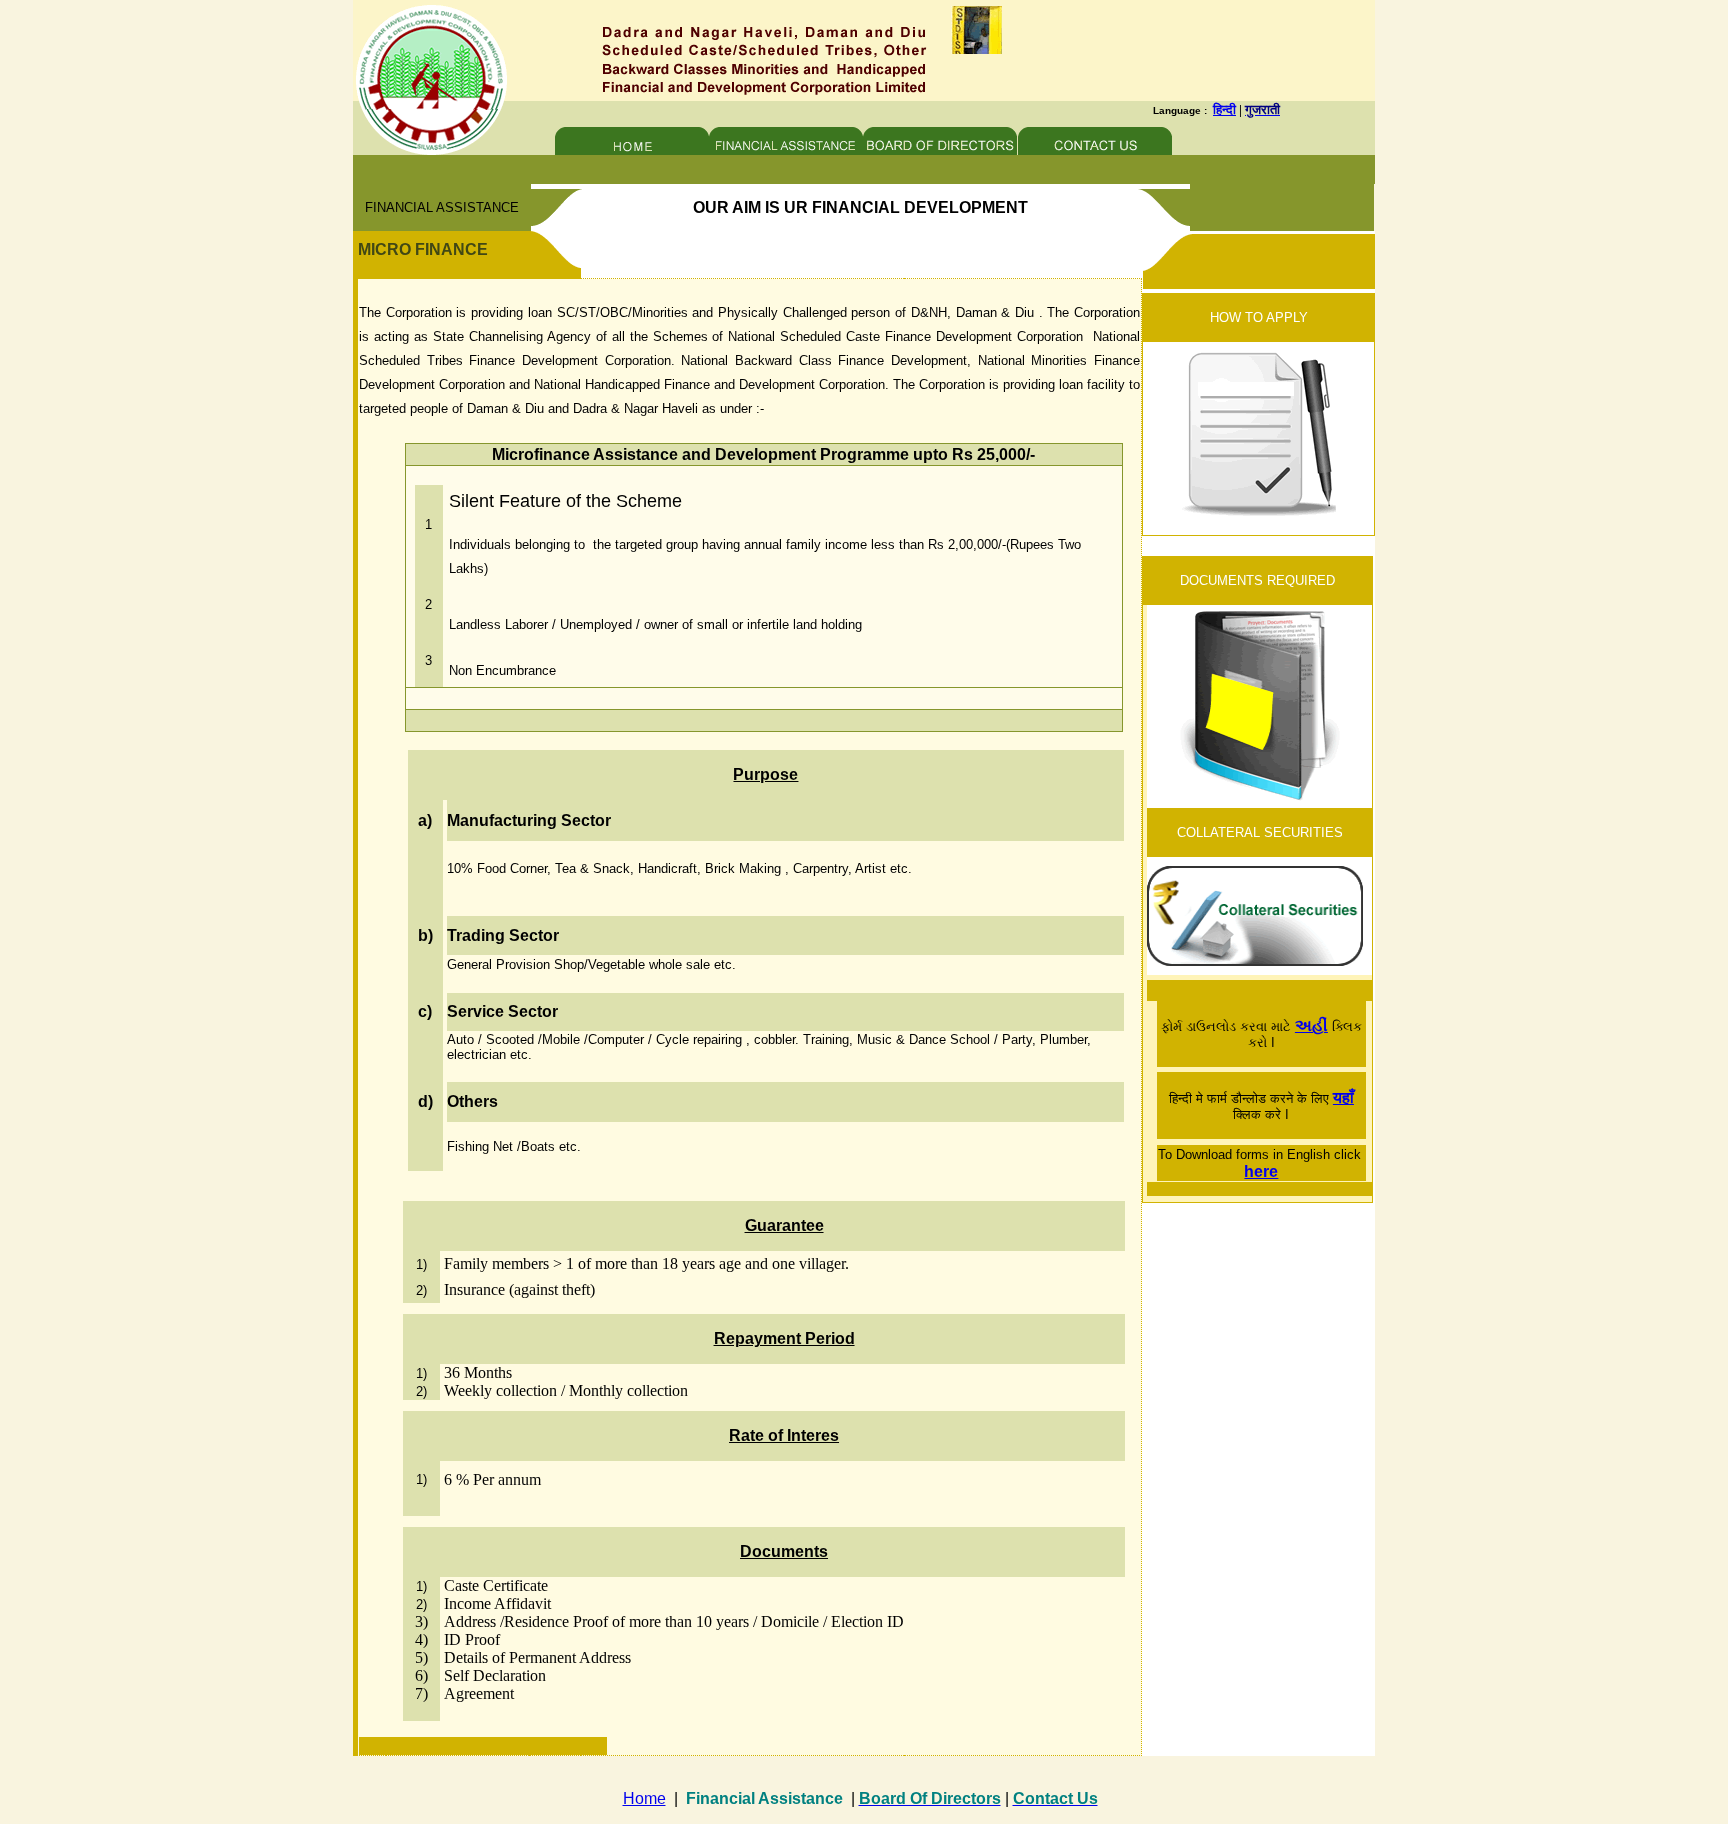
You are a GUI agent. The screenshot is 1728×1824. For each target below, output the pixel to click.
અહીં (1311, 1025)
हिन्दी (1224, 109)
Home (644, 1798)
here (1261, 1171)
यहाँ (1343, 1097)
